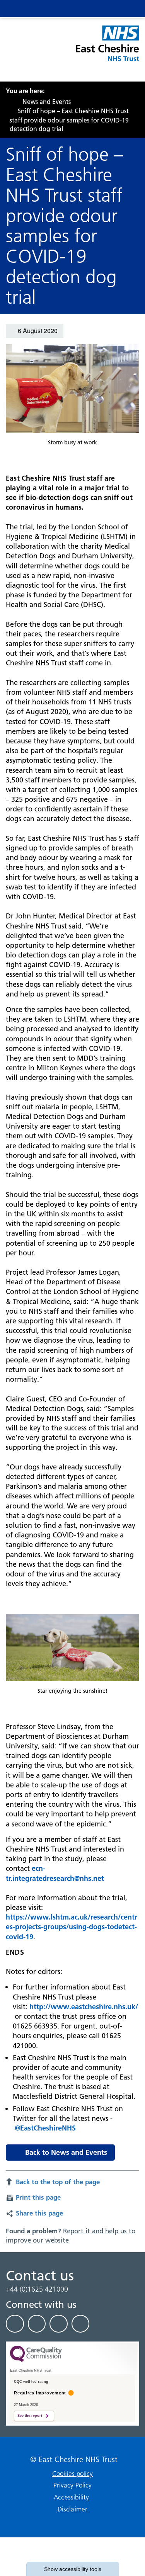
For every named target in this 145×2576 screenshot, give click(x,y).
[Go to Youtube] (59, 2324)
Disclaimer (73, 2509)
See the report (30, 2416)
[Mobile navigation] (126, 9)
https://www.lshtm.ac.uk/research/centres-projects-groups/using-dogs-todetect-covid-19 (72, 1927)
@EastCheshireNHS (45, 2128)
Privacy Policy (72, 2485)
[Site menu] (96, 9)
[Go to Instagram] (81, 2324)
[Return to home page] (107, 48)
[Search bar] (111, 9)
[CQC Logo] (36, 2360)
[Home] (8, 102)
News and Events (47, 102)
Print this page (38, 2197)
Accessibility (72, 2497)
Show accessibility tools (73, 2569)
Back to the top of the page (58, 2182)
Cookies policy (72, 2474)
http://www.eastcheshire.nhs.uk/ (84, 2007)
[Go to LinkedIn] (37, 2324)
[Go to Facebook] (15, 2324)
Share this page (39, 2213)
